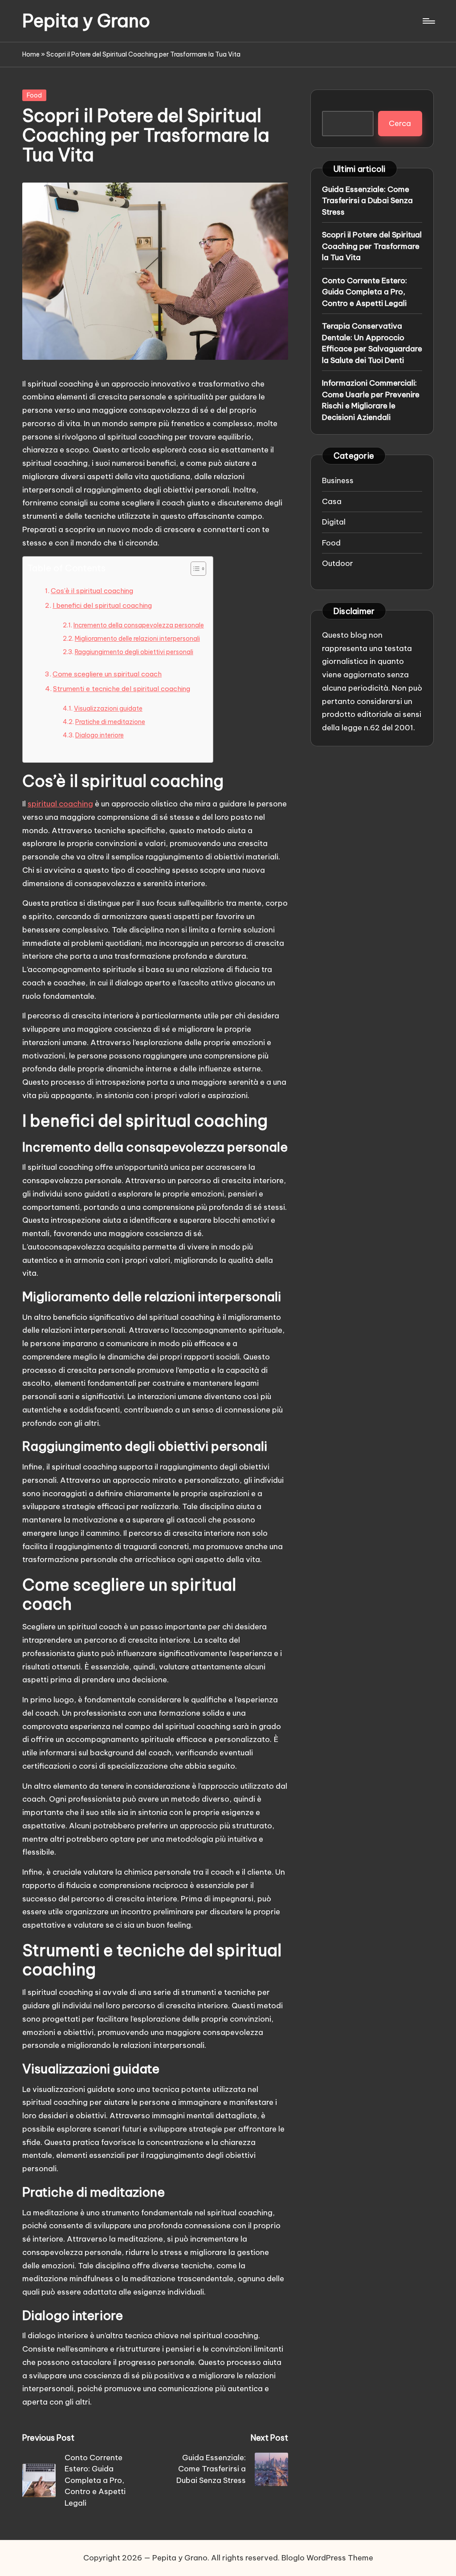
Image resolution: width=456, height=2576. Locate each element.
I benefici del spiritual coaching (102, 605)
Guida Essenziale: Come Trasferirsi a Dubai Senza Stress (367, 201)
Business (338, 480)
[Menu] (428, 21)
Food (34, 95)
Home (31, 54)
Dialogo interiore (100, 735)
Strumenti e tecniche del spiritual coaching (122, 689)
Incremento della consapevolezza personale (139, 625)
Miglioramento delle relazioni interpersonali (137, 639)
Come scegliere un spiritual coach (107, 674)
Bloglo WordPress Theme (327, 2558)
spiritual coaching (60, 804)
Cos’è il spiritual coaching (92, 591)
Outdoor (338, 563)
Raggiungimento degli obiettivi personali (134, 652)
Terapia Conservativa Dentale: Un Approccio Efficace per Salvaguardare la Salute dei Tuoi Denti (372, 343)
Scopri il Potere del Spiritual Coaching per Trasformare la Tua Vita (372, 246)
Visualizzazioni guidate (108, 708)
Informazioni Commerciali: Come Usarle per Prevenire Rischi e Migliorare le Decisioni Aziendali (371, 400)
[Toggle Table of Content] (194, 569)
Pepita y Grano (86, 21)
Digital (334, 522)
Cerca (400, 123)
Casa (332, 501)
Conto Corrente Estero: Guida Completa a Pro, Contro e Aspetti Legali (364, 292)
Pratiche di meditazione (110, 722)
